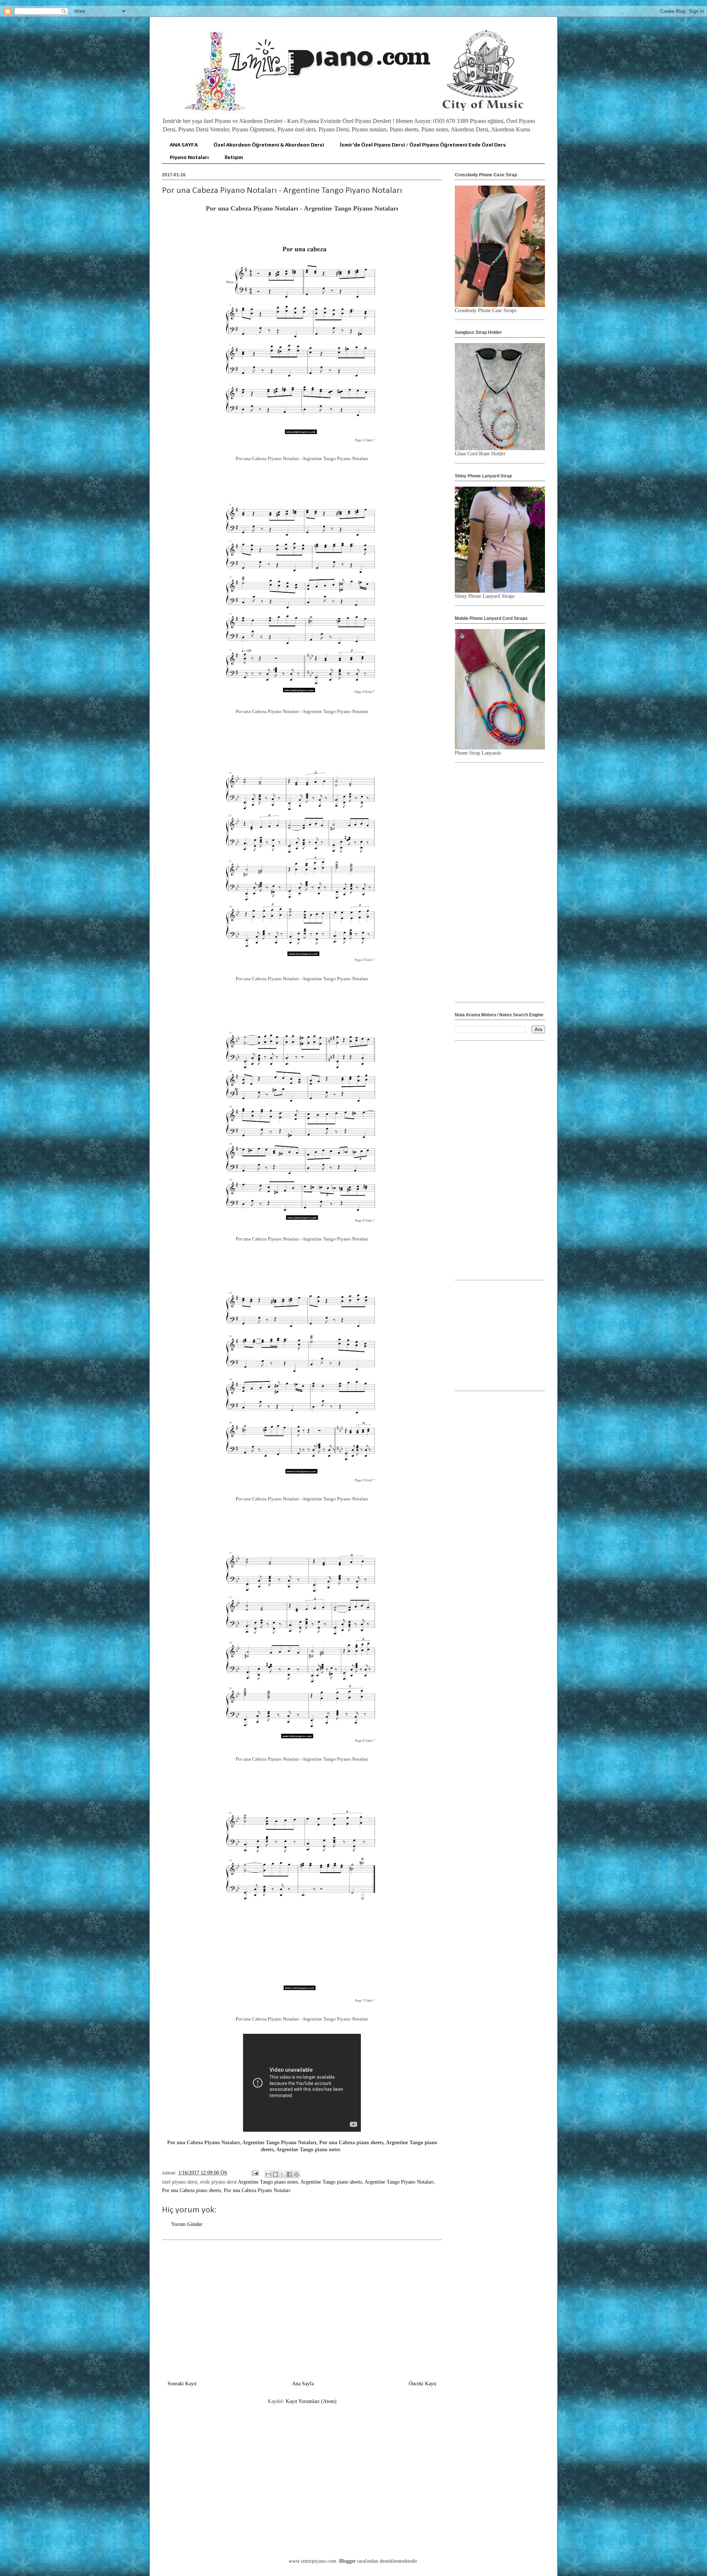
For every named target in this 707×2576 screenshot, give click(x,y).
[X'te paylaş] (282, 2174)
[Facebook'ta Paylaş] (289, 2174)
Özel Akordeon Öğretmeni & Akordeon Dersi (269, 145)
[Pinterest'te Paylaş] (296, 2174)
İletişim (234, 157)
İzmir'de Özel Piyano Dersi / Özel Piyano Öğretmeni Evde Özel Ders (423, 145)
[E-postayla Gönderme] (255, 2173)
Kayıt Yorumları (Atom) (311, 2401)
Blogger (347, 2561)
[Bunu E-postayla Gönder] (268, 2174)
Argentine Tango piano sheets (331, 2182)
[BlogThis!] (275, 2174)
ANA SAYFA (184, 145)
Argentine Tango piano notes (268, 2182)
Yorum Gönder (187, 2224)
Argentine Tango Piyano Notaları (399, 2182)
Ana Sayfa (303, 2384)
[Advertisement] (302, 2307)
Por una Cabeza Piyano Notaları (257, 2190)
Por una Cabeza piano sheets (191, 2190)
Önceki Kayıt (423, 2384)
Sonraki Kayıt (182, 2384)
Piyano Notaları (189, 157)
